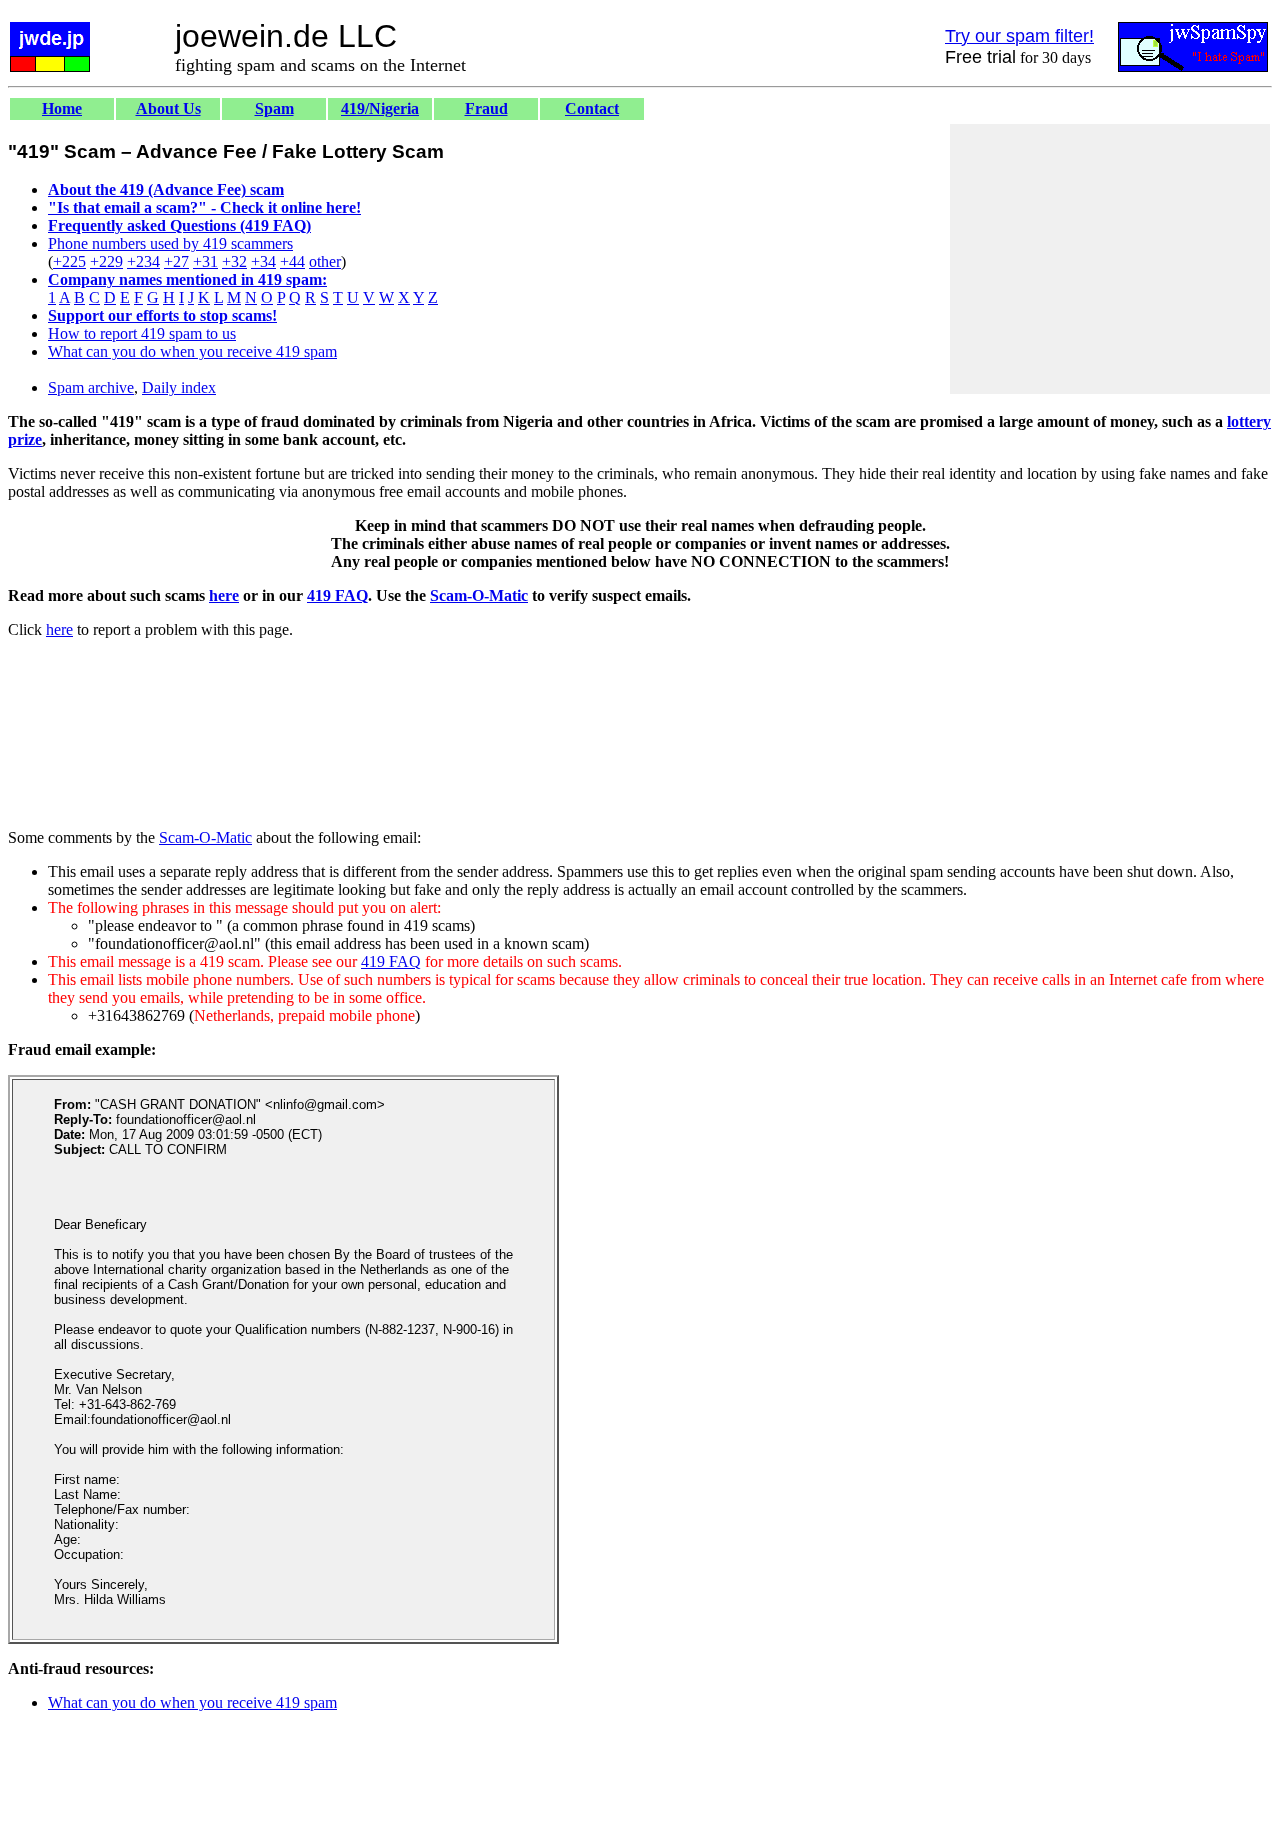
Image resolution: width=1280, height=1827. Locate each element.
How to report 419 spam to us (142, 333)
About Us (168, 108)
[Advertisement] (1110, 259)
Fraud (486, 108)
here (224, 595)
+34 (263, 261)
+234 (143, 261)
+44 (292, 261)
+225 (69, 261)
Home (62, 108)
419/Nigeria (380, 108)
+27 (176, 261)
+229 (106, 261)
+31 (205, 261)
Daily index (179, 387)
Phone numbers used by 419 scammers (170, 243)
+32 (234, 261)
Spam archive (91, 387)
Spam (274, 108)
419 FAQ (337, 595)
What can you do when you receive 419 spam (192, 351)
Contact (592, 108)
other (325, 261)
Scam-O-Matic (479, 595)
